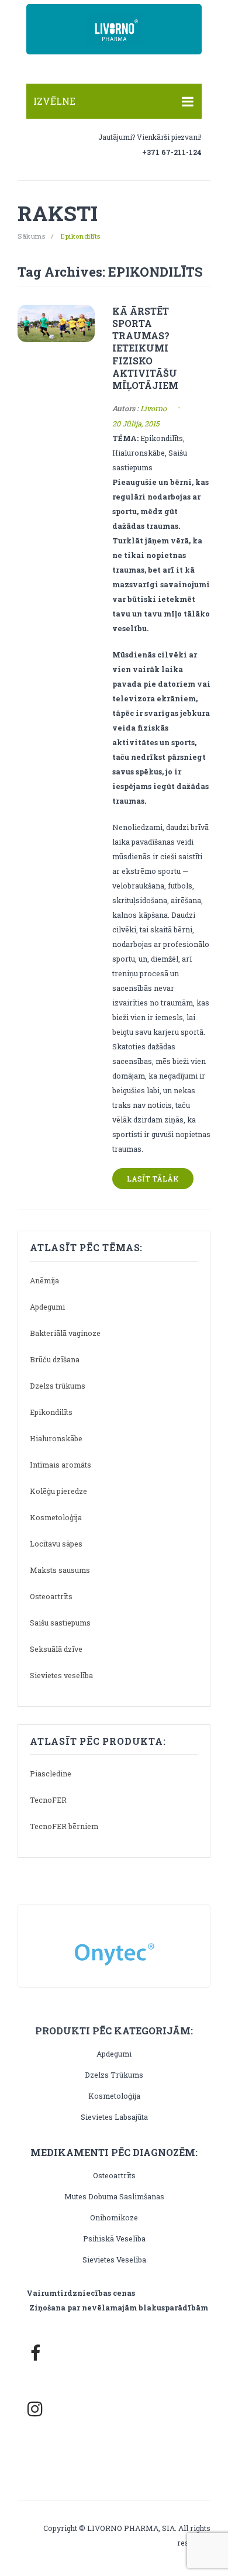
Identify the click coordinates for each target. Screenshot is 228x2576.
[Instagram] (35, 2409)
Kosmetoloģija (56, 1517)
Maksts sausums (60, 1570)
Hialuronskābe (56, 1438)
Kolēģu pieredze (58, 1491)
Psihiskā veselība (114, 2238)
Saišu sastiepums (60, 1623)
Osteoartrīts (51, 1596)
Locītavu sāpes (56, 1544)
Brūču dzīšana (55, 1359)
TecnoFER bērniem (64, 1826)
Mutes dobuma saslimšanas (114, 2196)
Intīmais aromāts (61, 1465)
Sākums (31, 236)
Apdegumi (47, 1307)
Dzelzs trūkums (58, 1386)
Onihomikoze (114, 2217)
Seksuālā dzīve (56, 1649)
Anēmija (44, 1280)
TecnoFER (48, 1800)
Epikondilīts (51, 1412)
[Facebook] (35, 2353)
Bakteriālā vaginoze (65, 1333)
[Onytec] (114, 1944)
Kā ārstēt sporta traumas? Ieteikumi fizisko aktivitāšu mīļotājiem (145, 348)
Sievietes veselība (61, 1675)
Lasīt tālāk (153, 1179)
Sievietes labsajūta (114, 2117)
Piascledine (51, 1773)
